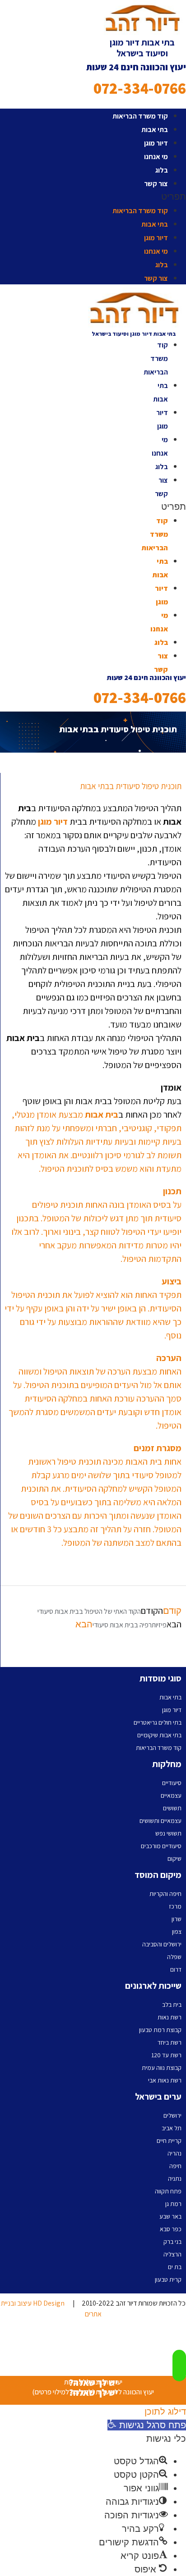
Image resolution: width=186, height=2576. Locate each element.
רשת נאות (170, 2017)
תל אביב (172, 2128)
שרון (177, 1919)
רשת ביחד (170, 2042)
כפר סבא (171, 2229)
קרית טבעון (168, 2279)
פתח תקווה (168, 2191)
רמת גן (173, 2204)
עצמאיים (171, 1795)
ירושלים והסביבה (162, 1944)
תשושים (172, 1808)
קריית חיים (169, 2141)
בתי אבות (155, 130)
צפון (177, 1932)
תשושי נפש (168, 1833)
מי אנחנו (156, 157)
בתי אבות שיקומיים (159, 1735)
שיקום (174, 1859)
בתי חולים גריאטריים (158, 1722)
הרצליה (172, 2254)
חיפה (175, 2166)
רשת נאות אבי (165, 2080)
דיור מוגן (156, 143)
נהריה (174, 2153)
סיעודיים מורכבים (161, 1846)
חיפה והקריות (165, 1894)
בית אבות (102, 1114)
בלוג (162, 170)
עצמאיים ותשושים (160, 1821)
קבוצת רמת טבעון (160, 2030)
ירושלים (172, 2115)
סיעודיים (172, 1783)
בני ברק (172, 2242)
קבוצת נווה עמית (162, 2068)
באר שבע (170, 2216)
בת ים (175, 2267)
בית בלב (172, 2005)
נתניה (175, 2179)
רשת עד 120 (166, 2055)
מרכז (175, 1906)
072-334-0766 (140, 88)
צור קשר (156, 184)
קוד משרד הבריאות (140, 116)
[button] (93, 196)
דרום (176, 1969)
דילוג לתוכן (165, 2412)
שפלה (174, 1957)
